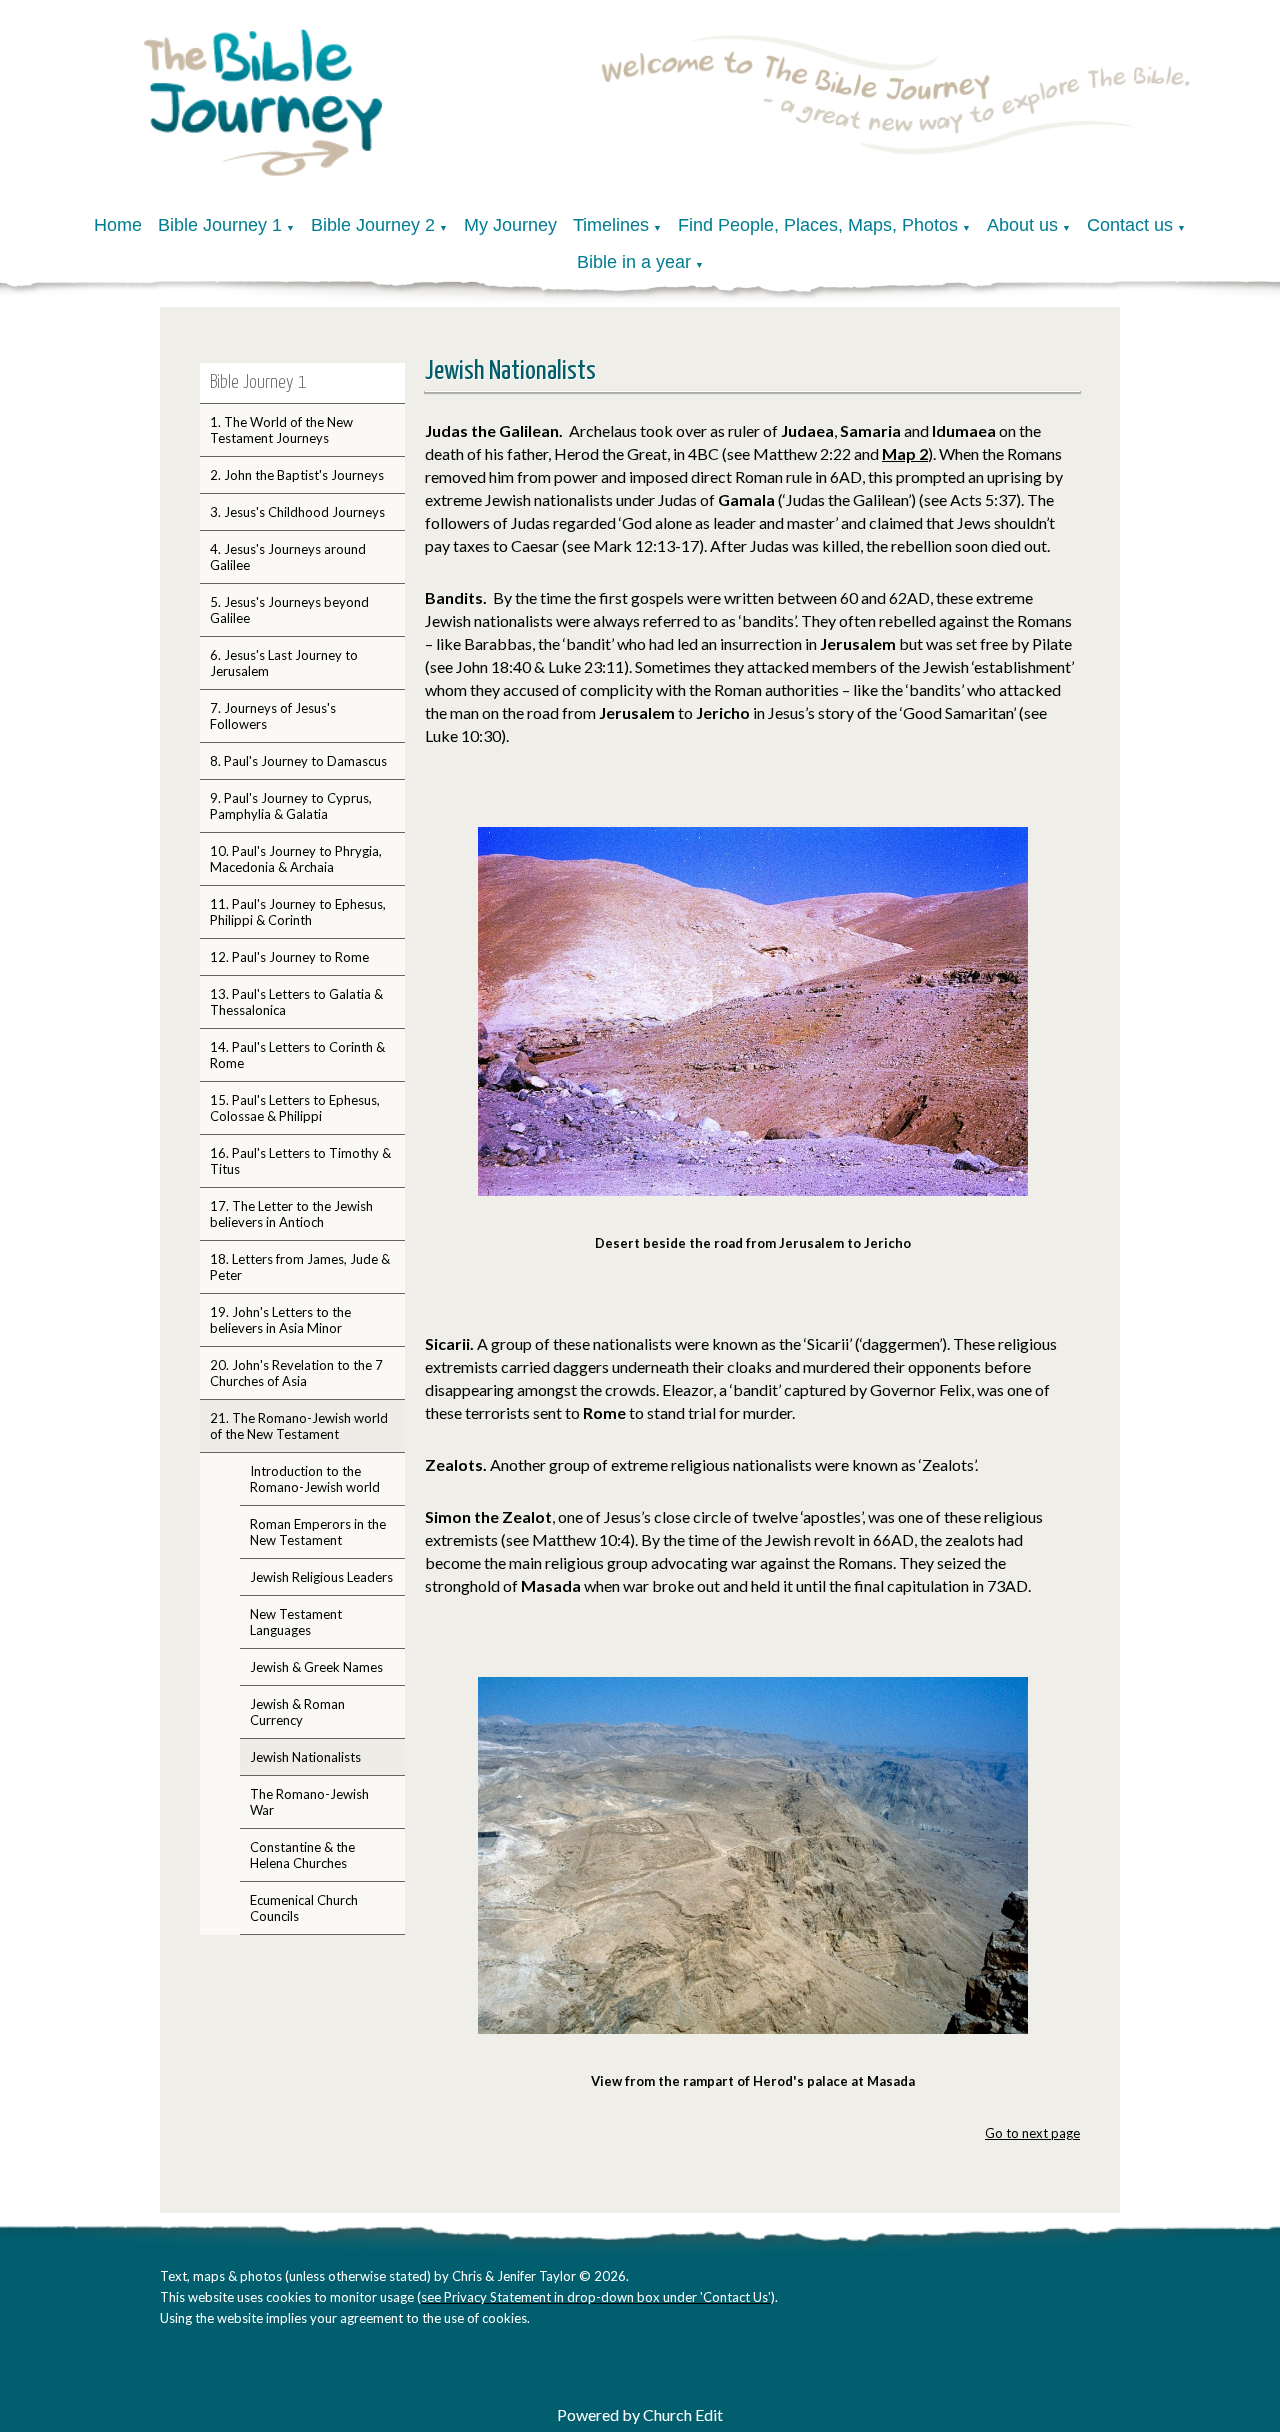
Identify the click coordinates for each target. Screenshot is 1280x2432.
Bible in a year (634, 262)
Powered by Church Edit (640, 2414)
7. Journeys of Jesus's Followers (273, 716)
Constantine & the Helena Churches (302, 1855)
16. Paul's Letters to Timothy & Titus (300, 1161)
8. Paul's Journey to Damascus (298, 761)
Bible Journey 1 (220, 225)
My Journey (510, 225)
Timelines (611, 225)
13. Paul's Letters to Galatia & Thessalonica (296, 1002)
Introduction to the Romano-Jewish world (315, 1479)
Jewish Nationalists (305, 1757)
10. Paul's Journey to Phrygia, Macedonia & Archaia (296, 859)
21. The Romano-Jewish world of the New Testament (299, 1426)
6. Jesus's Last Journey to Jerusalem (284, 663)
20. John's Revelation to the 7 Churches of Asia (296, 1373)
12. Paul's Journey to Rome (289, 957)
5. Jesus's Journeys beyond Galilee (289, 610)
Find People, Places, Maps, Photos (818, 225)
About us (1022, 225)
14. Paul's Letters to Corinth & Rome (297, 1055)
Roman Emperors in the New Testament (318, 1532)
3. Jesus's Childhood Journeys (297, 512)
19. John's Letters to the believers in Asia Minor (280, 1320)
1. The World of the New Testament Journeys (281, 430)
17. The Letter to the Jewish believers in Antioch (291, 1214)
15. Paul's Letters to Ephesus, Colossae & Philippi (295, 1108)
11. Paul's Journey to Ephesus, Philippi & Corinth (298, 912)
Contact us (1130, 225)
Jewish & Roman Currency (297, 1712)
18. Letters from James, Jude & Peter (300, 1267)
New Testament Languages (296, 1622)
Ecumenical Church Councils (304, 1908)
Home (118, 225)
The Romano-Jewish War (309, 1802)
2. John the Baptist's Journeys (297, 475)
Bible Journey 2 (373, 225)
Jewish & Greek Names (316, 1667)
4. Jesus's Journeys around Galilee (288, 557)
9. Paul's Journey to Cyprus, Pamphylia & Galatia (291, 806)
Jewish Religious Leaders (321, 1577)
